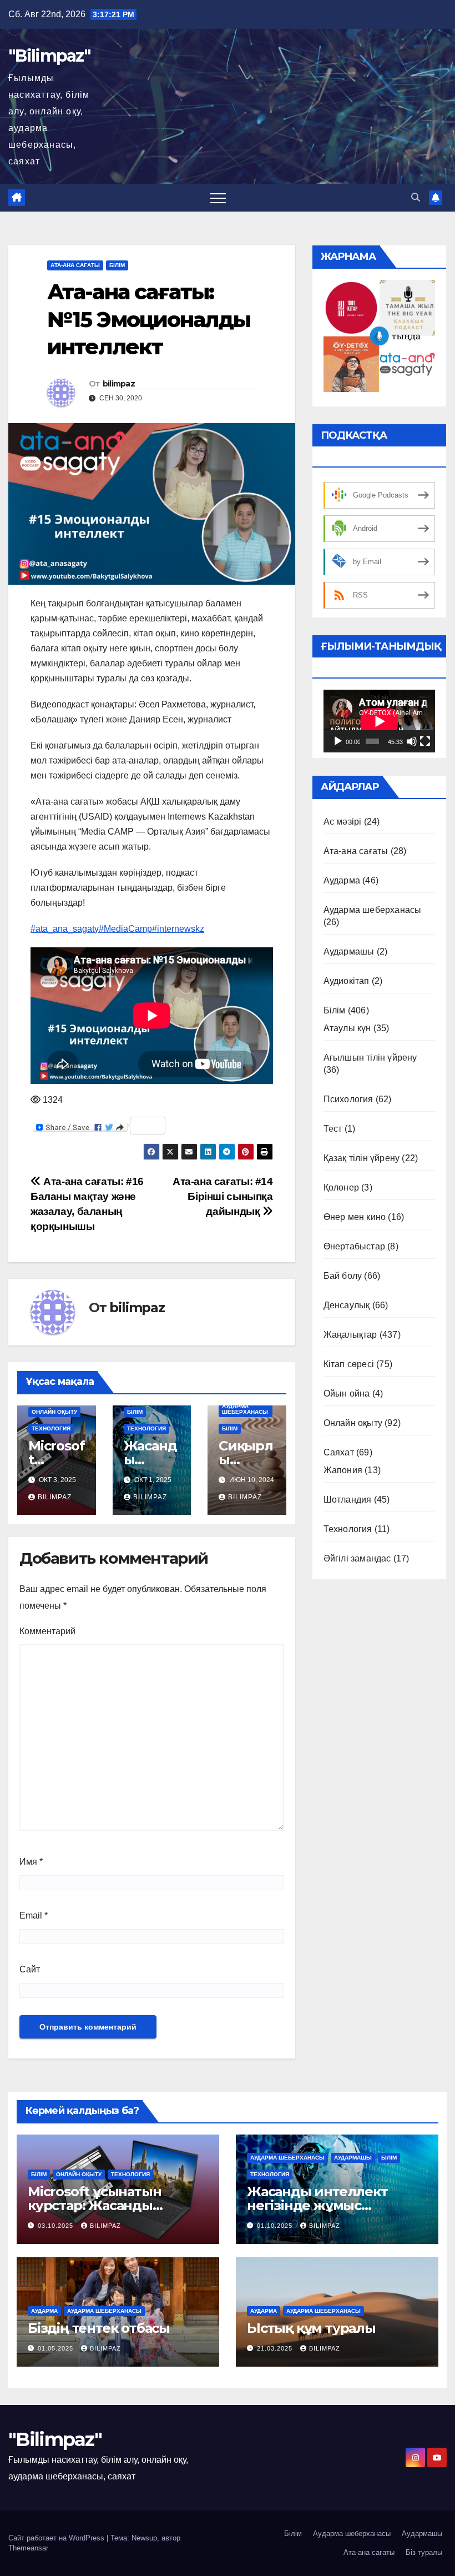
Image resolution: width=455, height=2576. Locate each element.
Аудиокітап (347, 981)
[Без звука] (412, 741)
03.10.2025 (57, 2226)
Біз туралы (424, 2552)
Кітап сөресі (349, 1364)
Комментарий (47, 1631)
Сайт (30, 1969)
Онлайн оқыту (54, 1412)
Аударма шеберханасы (245, 1409)
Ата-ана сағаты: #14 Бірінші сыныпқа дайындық (223, 1196)
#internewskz (178, 929)
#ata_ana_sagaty (65, 929)
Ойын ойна (347, 1394)
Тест (333, 1129)
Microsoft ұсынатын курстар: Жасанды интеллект (94, 2205)
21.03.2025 (276, 2348)
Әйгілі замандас (357, 1558)
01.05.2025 (57, 2348)
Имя (31, 1862)
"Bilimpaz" (49, 56)
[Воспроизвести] (338, 741)
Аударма (342, 880)
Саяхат (339, 1452)
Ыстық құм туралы (311, 2328)
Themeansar (28, 2548)
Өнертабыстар (354, 1246)
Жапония (343, 1470)
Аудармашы (349, 951)
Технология (51, 1428)
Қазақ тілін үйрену (362, 1158)
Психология (348, 1099)
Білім (117, 265)
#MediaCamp (125, 929)
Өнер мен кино (355, 1217)
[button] (416, 197)
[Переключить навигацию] (218, 198)
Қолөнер (341, 1187)
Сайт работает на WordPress (57, 2538)
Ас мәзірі (343, 822)
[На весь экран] (425, 741)
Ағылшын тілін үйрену (370, 1058)
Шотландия (348, 1500)
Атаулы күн (347, 1028)
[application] (379, 721)
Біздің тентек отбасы (99, 2328)
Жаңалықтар (350, 1335)
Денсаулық (347, 1305)
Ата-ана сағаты (75, 265)
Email (34, 1915)
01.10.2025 (276, 2226)
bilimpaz (119, 384)
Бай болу (343, 1276)
